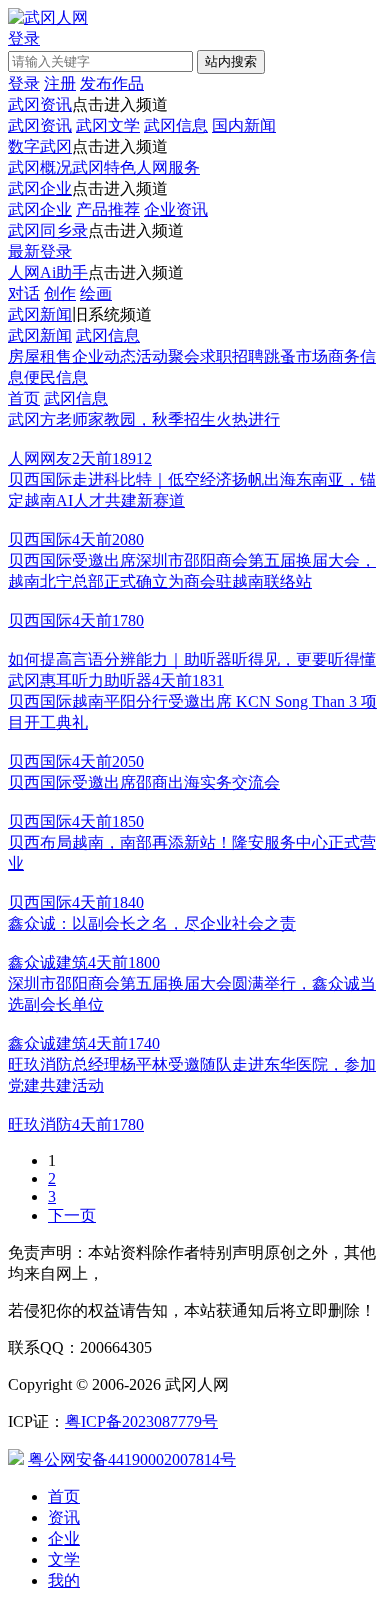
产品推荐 (108, 209)
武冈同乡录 (48, 230)
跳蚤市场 (296, 356)
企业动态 (104, 356)
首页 (24, 398)
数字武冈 (40, 146)
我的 (64, 1580)
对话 (24, 293)
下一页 (72, 1215)
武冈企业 (40, 188)
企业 (64, 1538)
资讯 (64, 1517)
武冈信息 (176, 125)
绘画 (96, 293)
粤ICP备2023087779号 (141, 1421)
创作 (60, 293)
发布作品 (112, 83)
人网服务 (168, 167)
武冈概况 (40, 167)
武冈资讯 (40, 104)
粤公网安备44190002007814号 (132, 1459)
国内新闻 (244, 125)
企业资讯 (176, 209)
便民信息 (56, 377)
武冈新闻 (40, 314)
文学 (64, 1559)
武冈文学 (108, 125)
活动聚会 (168, 356)
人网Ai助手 (48, 272)
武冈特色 (104, 167)
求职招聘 (232, 356)
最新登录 (40, 251)
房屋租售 (40, 356)
